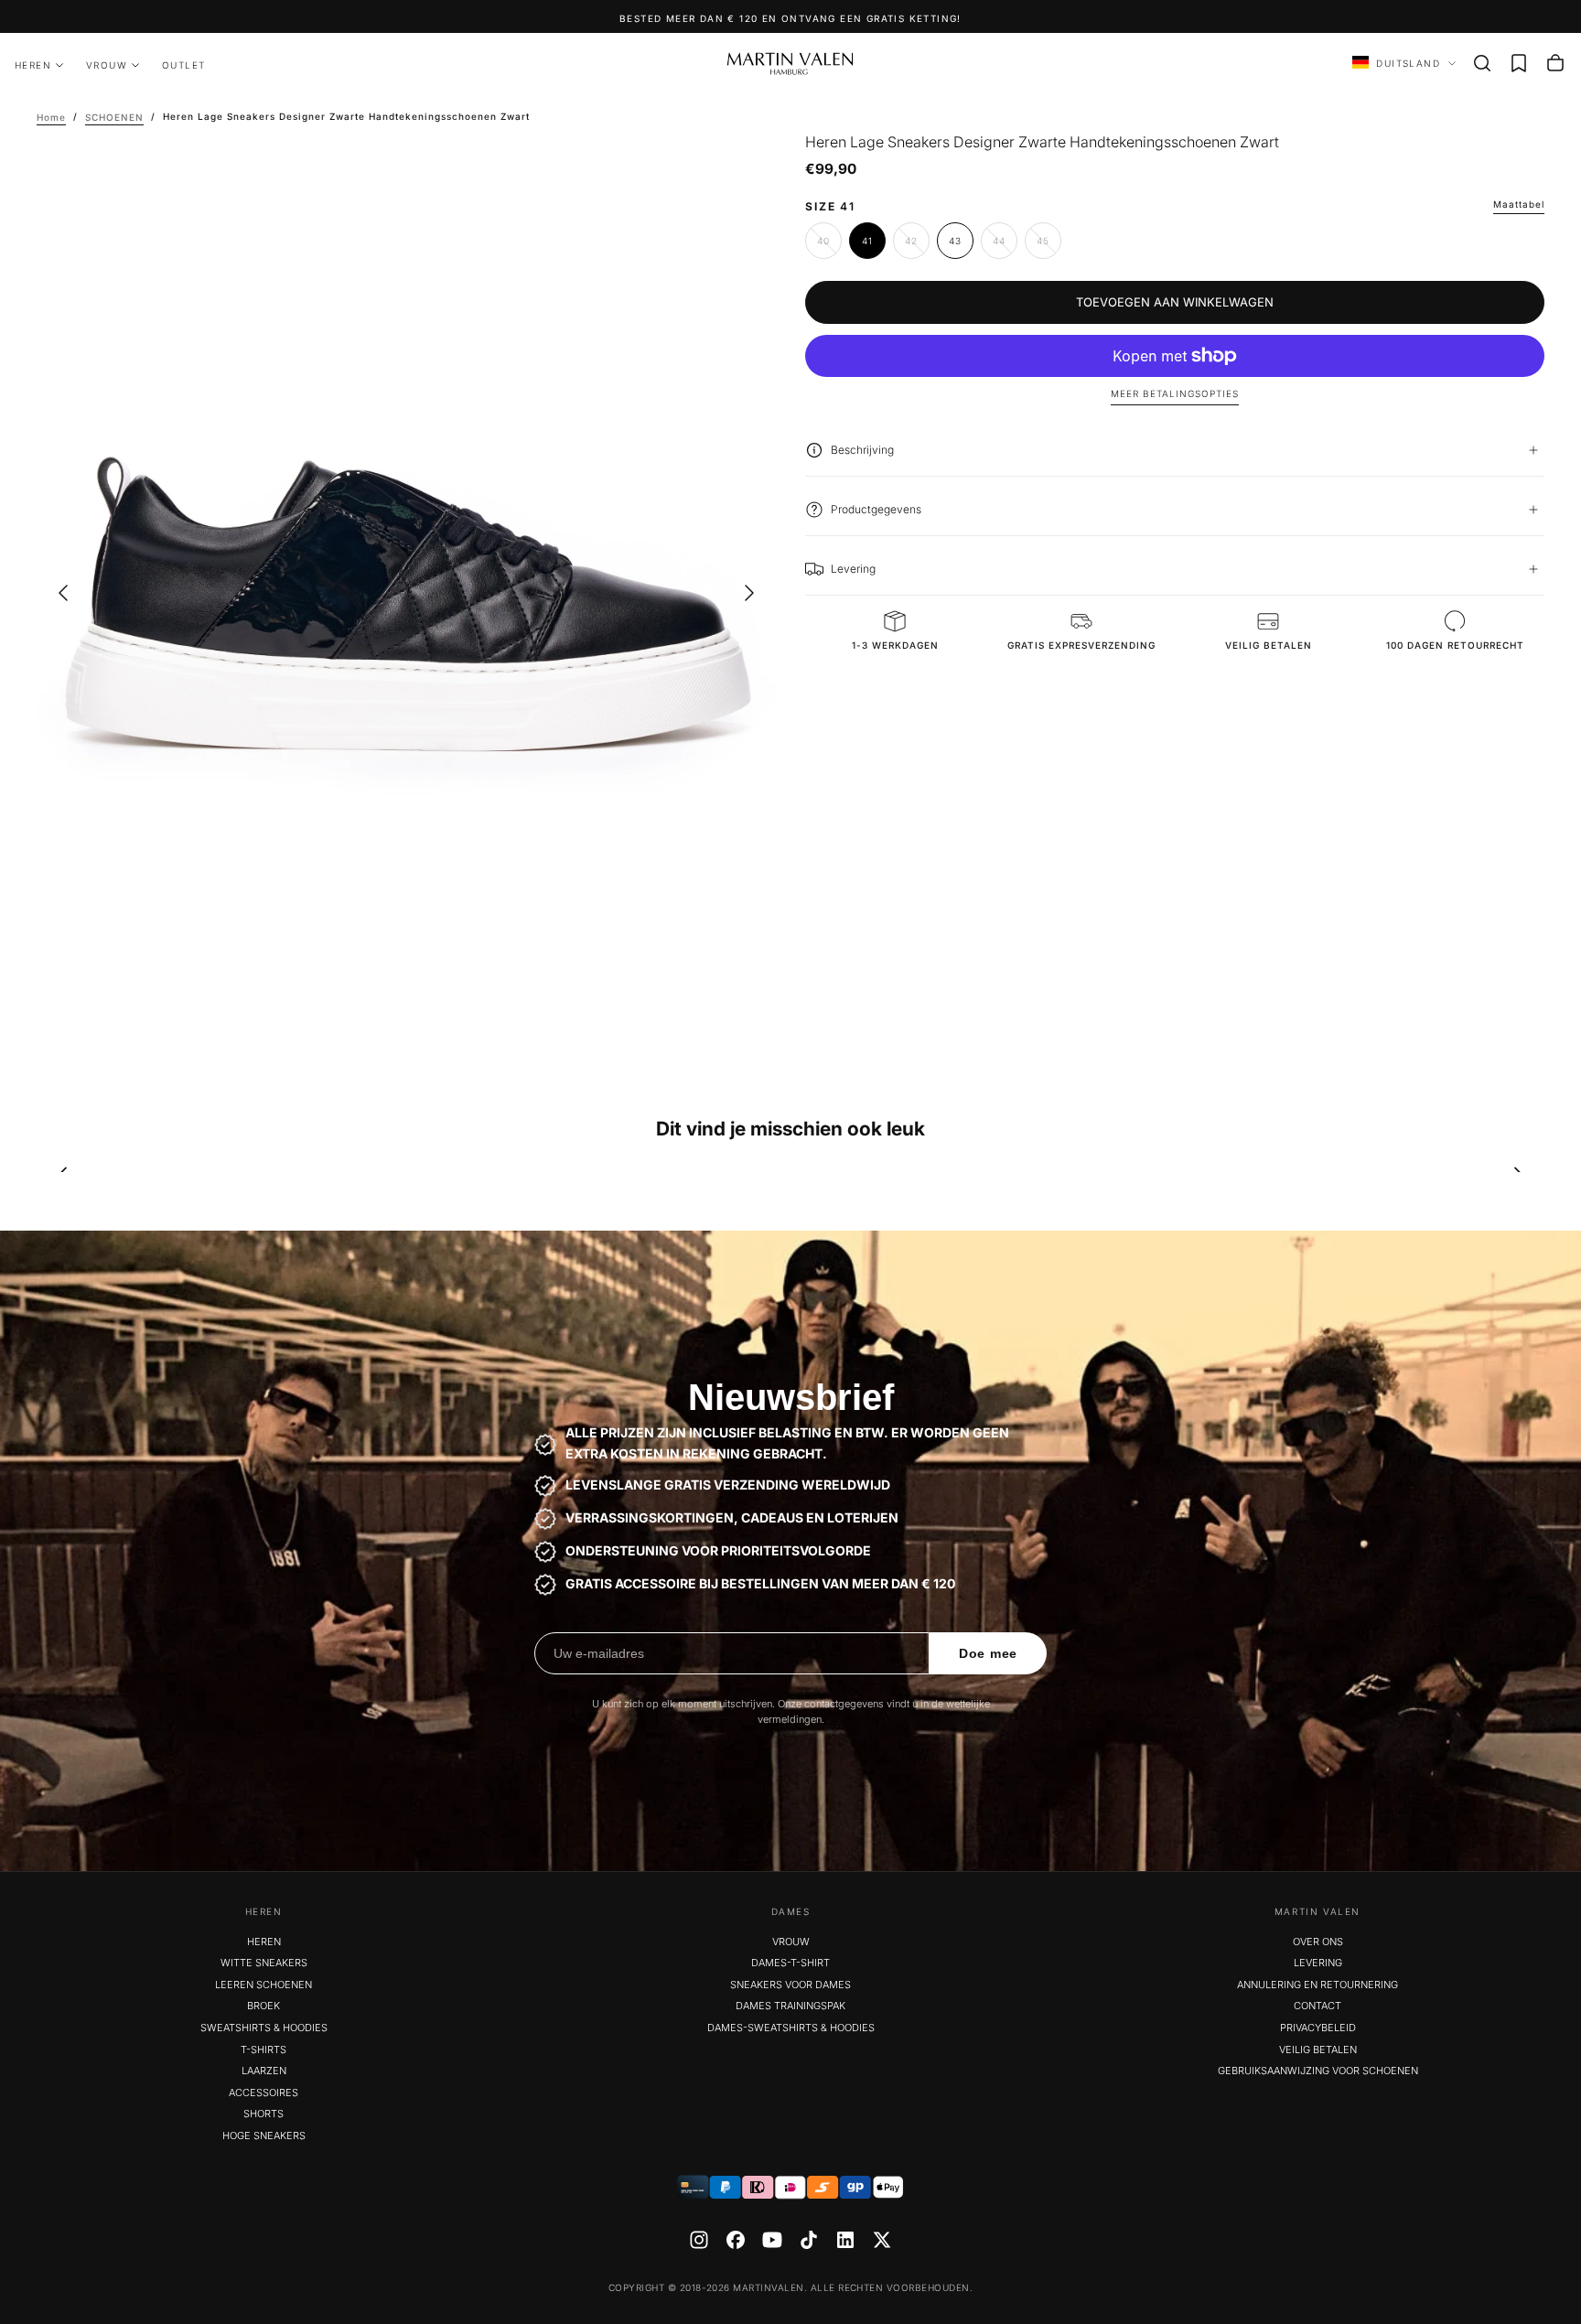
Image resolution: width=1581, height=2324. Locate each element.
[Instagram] (699, 2240)
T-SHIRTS (263, 2050)
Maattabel (1519, 204)
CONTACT (1317, 2006)
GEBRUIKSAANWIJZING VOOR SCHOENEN (1318, 2071)
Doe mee (988, 1653)
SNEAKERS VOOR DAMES (790, 1985)
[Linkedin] (845, 2240)
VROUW (107, 65)
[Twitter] (882, 2240)
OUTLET (183, 65)
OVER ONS (1318, 1942)
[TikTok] (809, 2240)
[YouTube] (772, 2240)
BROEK (263, 2006)
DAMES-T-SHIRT (790, 1963)
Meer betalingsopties (1175, 393)
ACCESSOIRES (263, 2093)
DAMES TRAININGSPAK (790, 2006)
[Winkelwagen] (1555, 63)
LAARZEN (264, 2071)
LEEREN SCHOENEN (263, 1985)
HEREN (33, 65)
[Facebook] (736, 2240)
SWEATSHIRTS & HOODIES (264, 2028)
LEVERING (1318, 1963)
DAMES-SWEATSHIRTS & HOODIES (791, 2028)
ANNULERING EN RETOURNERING (1317, 1985)
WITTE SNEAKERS (264, 1963)
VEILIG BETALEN (1318, 2050)
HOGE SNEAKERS (264, 2136)
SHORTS (263, 2114)
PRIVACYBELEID (1318, 2028)
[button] (1482, 63)
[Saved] (1519, 63)
